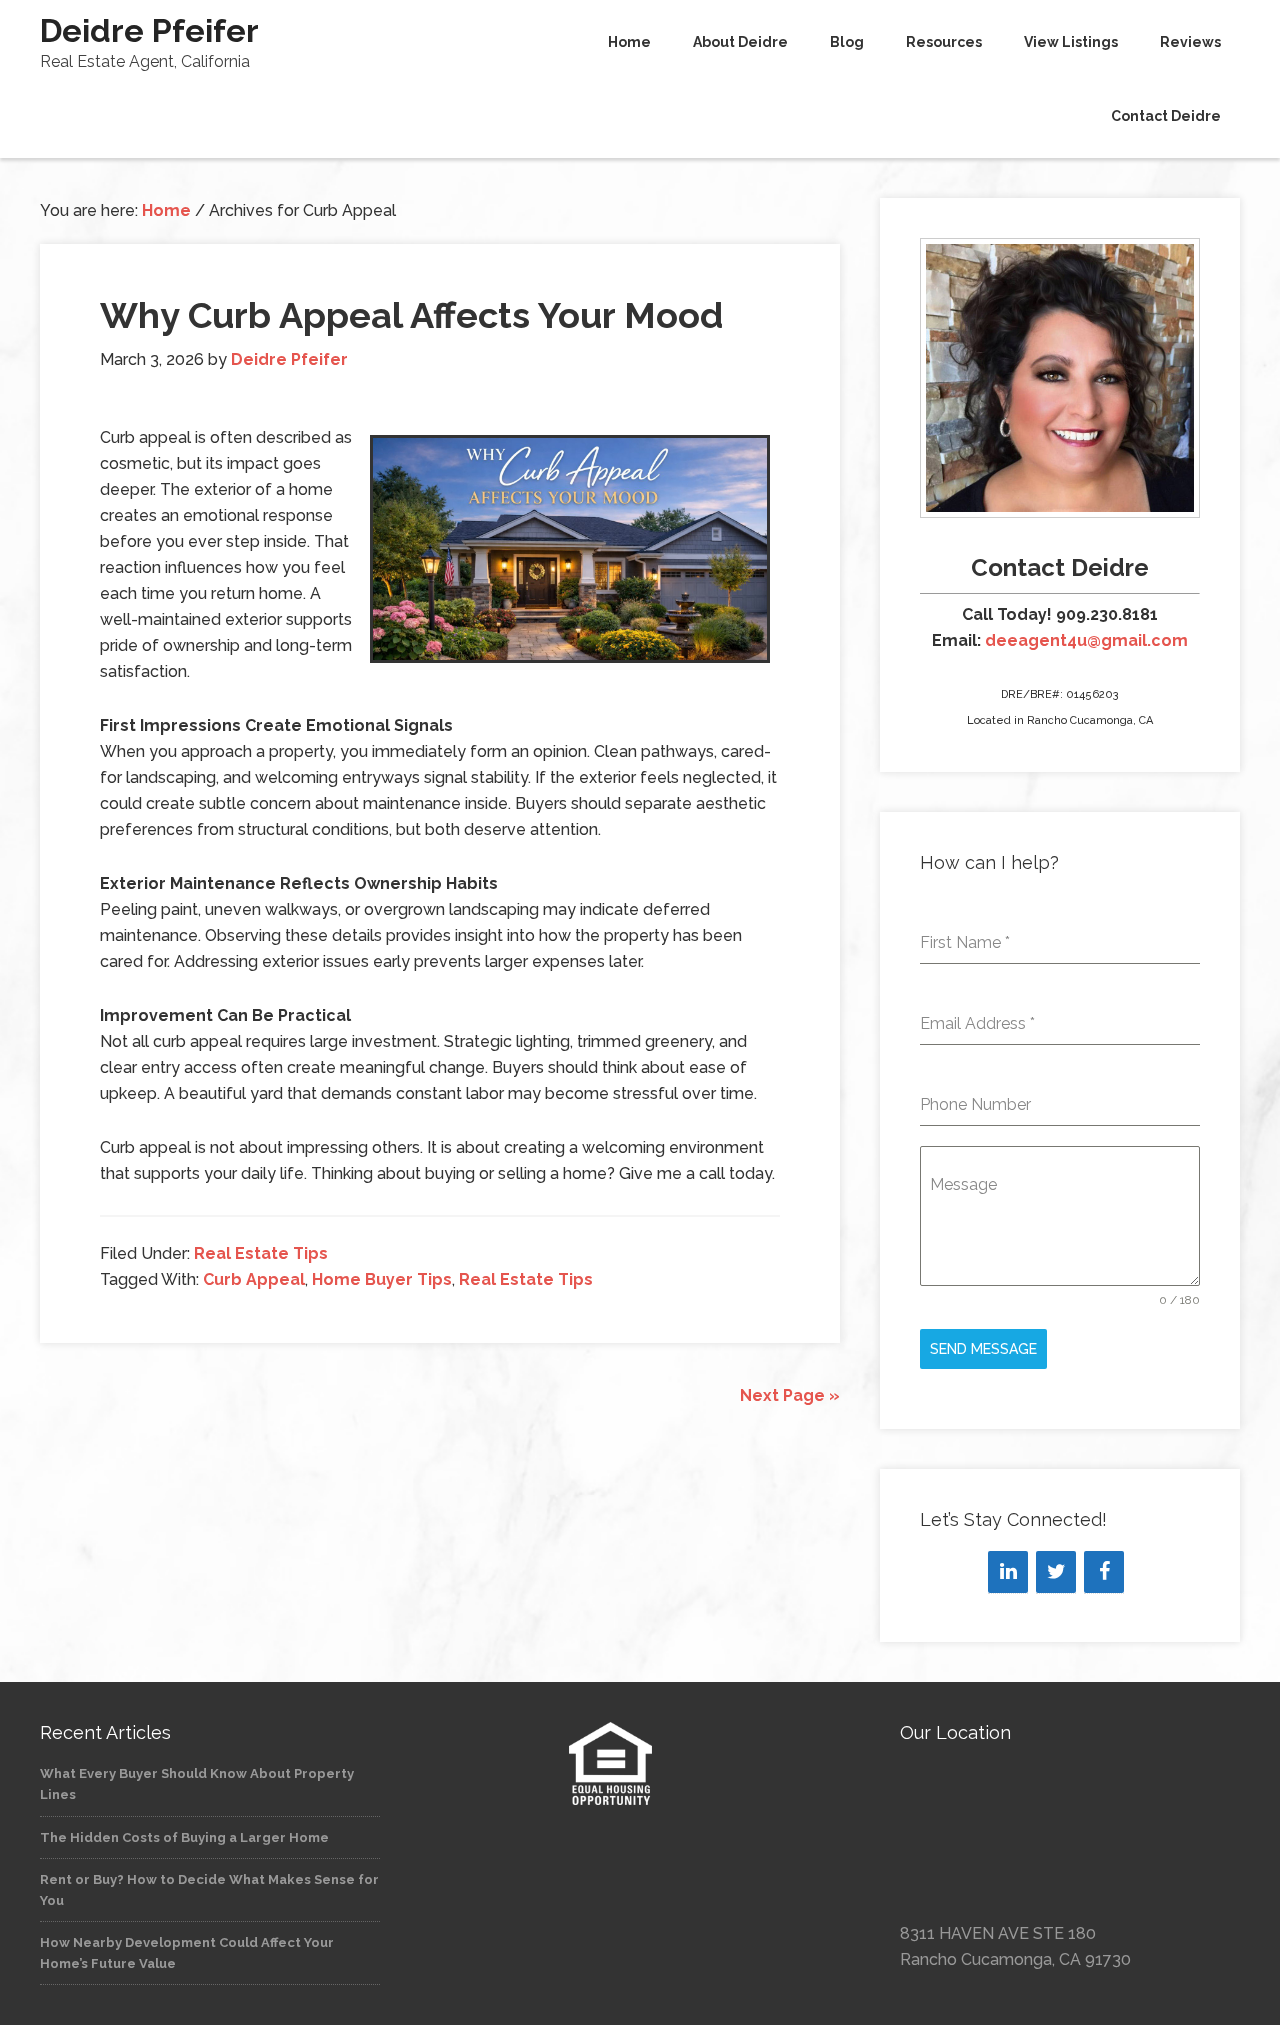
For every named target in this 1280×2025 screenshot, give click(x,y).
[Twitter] (1056, 1572)
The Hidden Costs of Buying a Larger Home (184, 1837)
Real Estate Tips (261, 1253)
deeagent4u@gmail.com (1086, 640)
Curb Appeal (254, 1279)
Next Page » (790, 1395)
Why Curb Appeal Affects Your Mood (411, 315)
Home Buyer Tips (382, 1279)
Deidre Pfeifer (149, 30)
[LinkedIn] (1008, 1572)
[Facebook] (1104, 1572)
